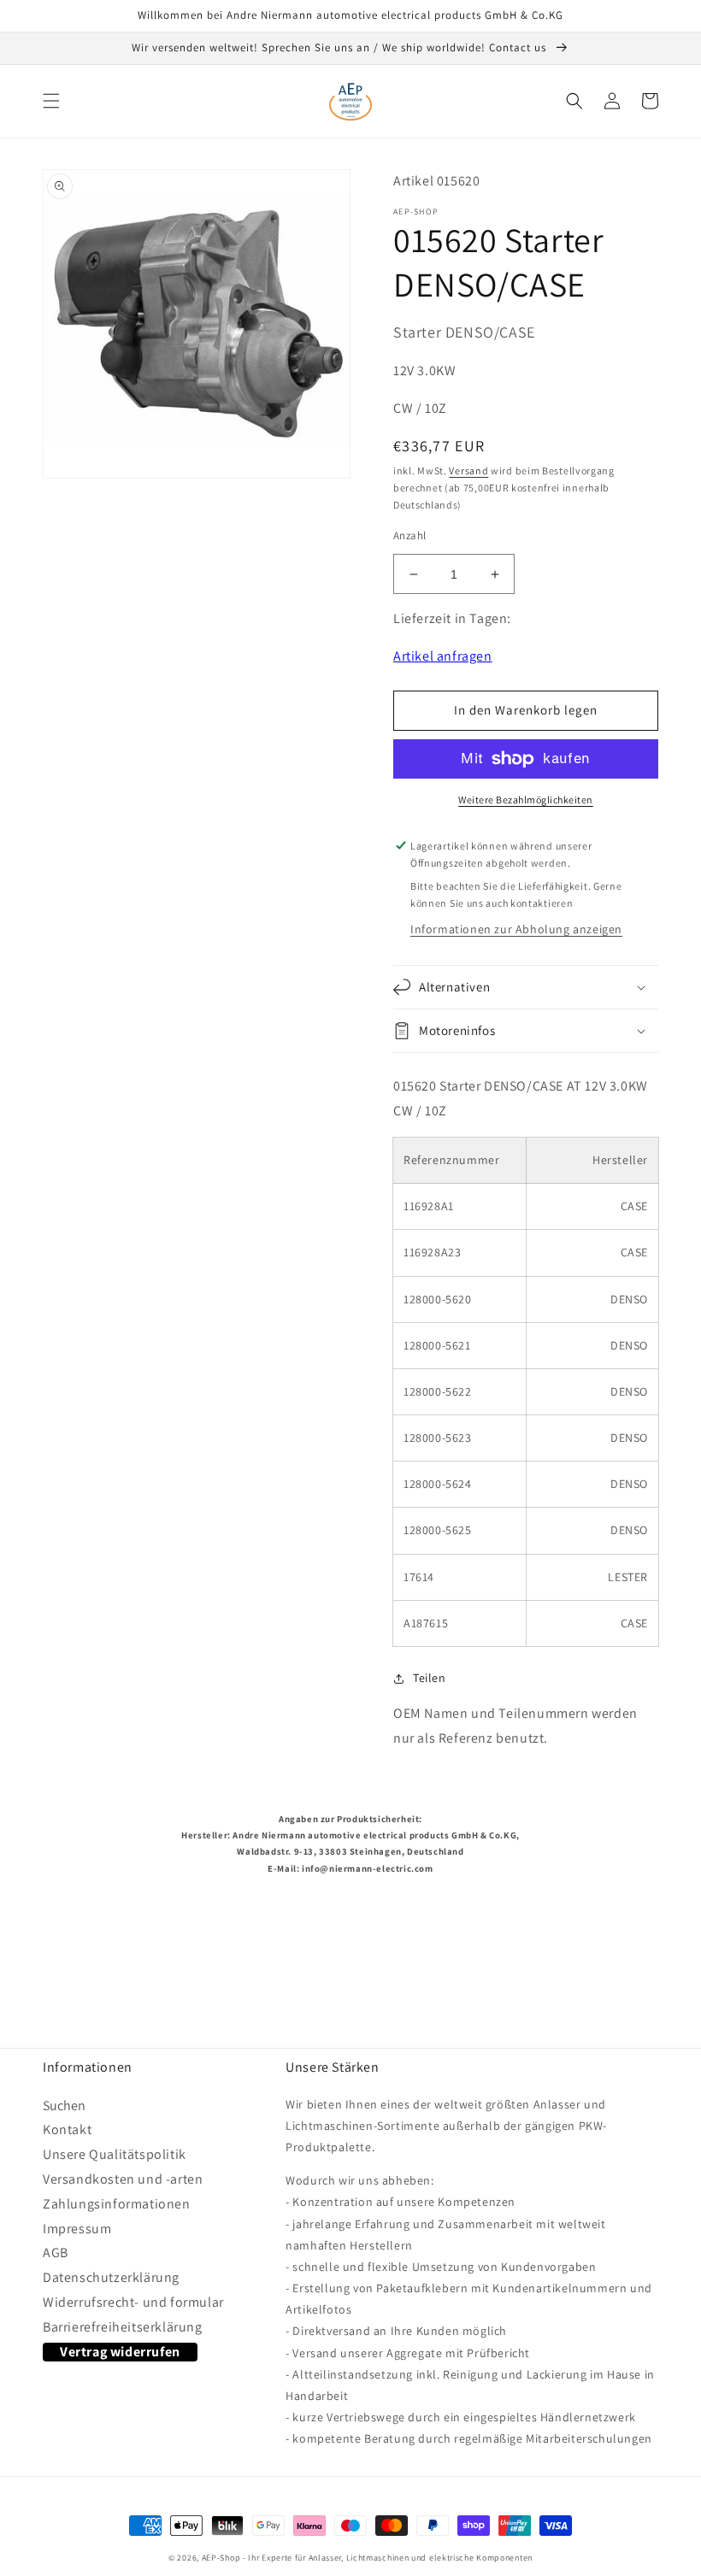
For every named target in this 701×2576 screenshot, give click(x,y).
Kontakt (67, 2129)
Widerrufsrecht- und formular (133, 2302)
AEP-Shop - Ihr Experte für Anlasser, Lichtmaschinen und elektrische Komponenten (367, 2558)
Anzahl (409, 535)
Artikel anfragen (443, 656)
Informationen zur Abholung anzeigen (516, 929)
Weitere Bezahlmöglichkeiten (526, 800)
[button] (51, 101)
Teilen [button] (430, 1678)
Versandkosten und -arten (123, 2179)
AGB (56, 2253)
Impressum (77, 2229)
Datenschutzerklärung (111, 2277)
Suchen (64, 2109)
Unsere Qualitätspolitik (115, 2154)
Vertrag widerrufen (120, 2352)
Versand (468, 471)
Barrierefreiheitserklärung (123, 2327)
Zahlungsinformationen (117, 2204)
